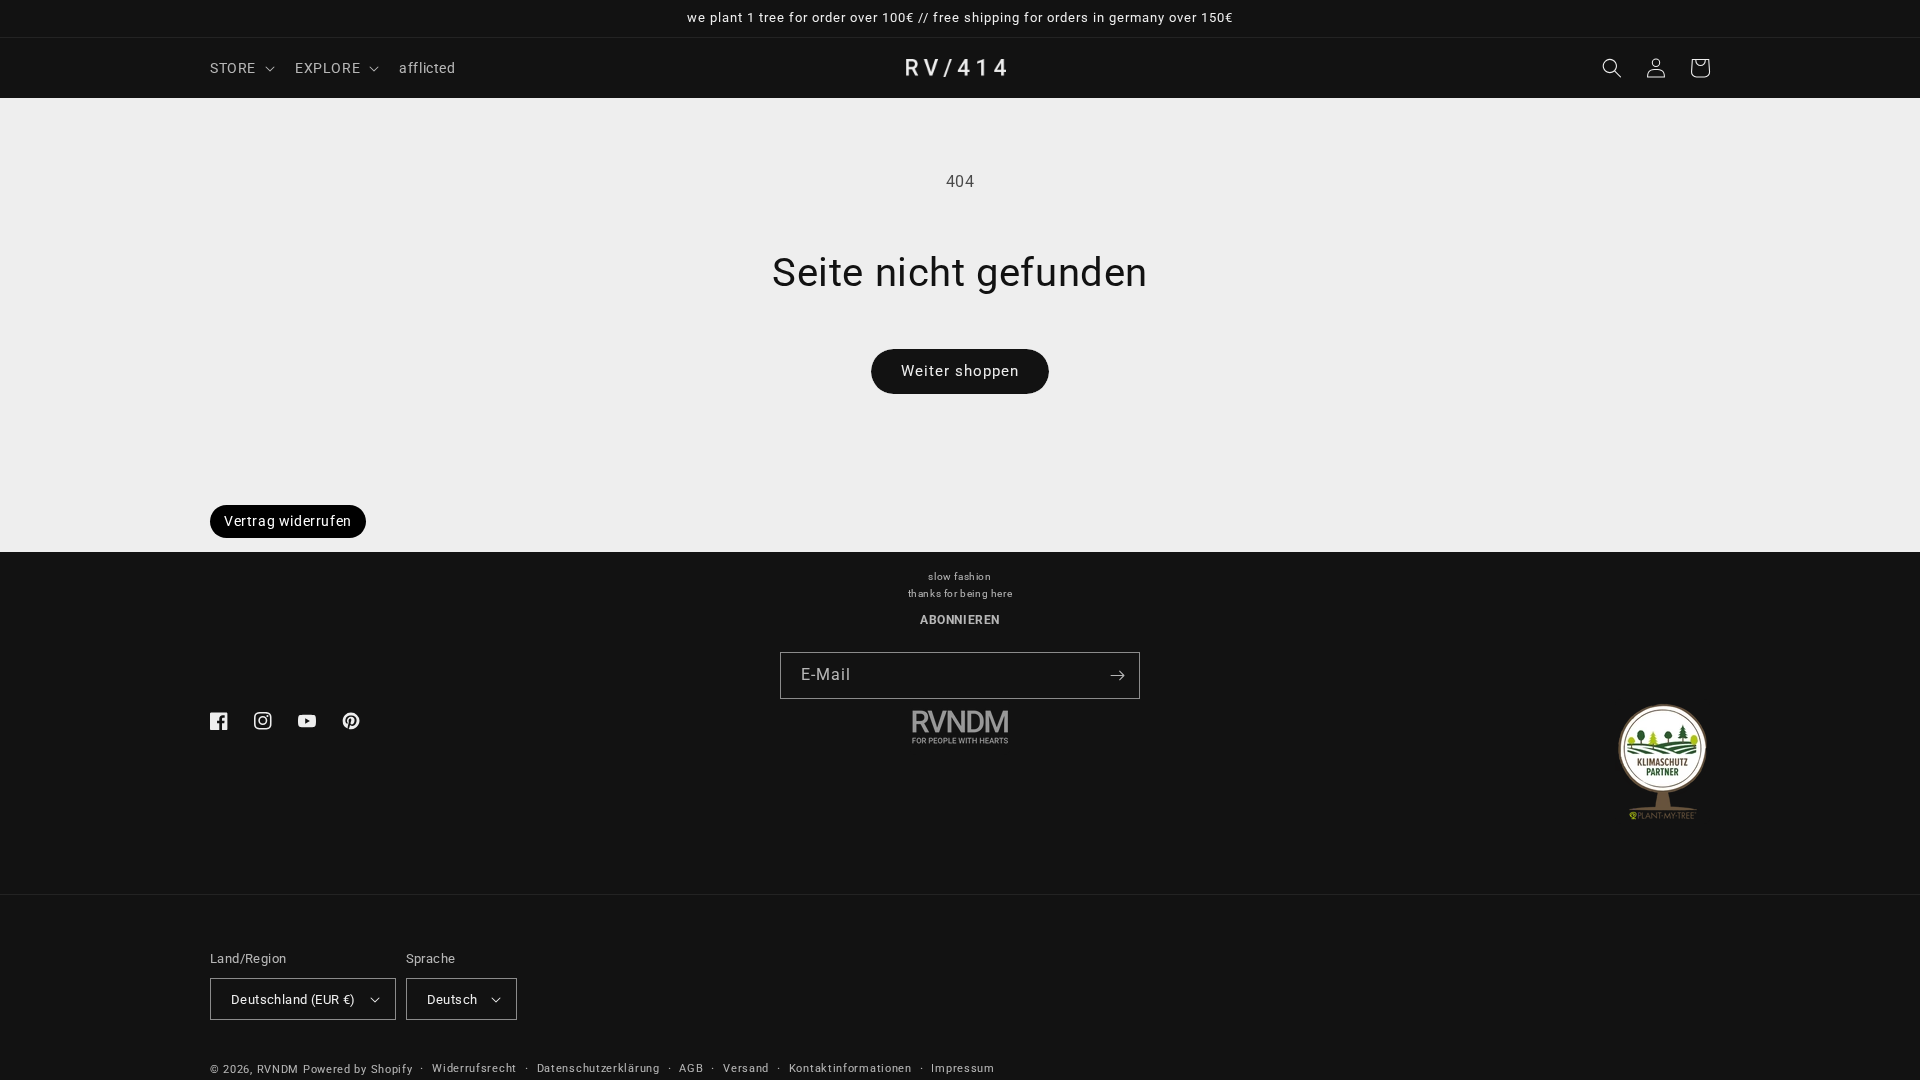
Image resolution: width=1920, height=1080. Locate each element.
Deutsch (452, 999)
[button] (240, 68)
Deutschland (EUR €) (293, 999)
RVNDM (278, 1069)
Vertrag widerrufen (288, 521)
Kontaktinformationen (850, 1068)
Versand (746, 1068)
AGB (691, 1068)
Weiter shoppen (960, 371)
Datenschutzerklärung (598, 1068)
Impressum (962, 1068)
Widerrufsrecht (474, 1068)
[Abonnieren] (1117, 675)
